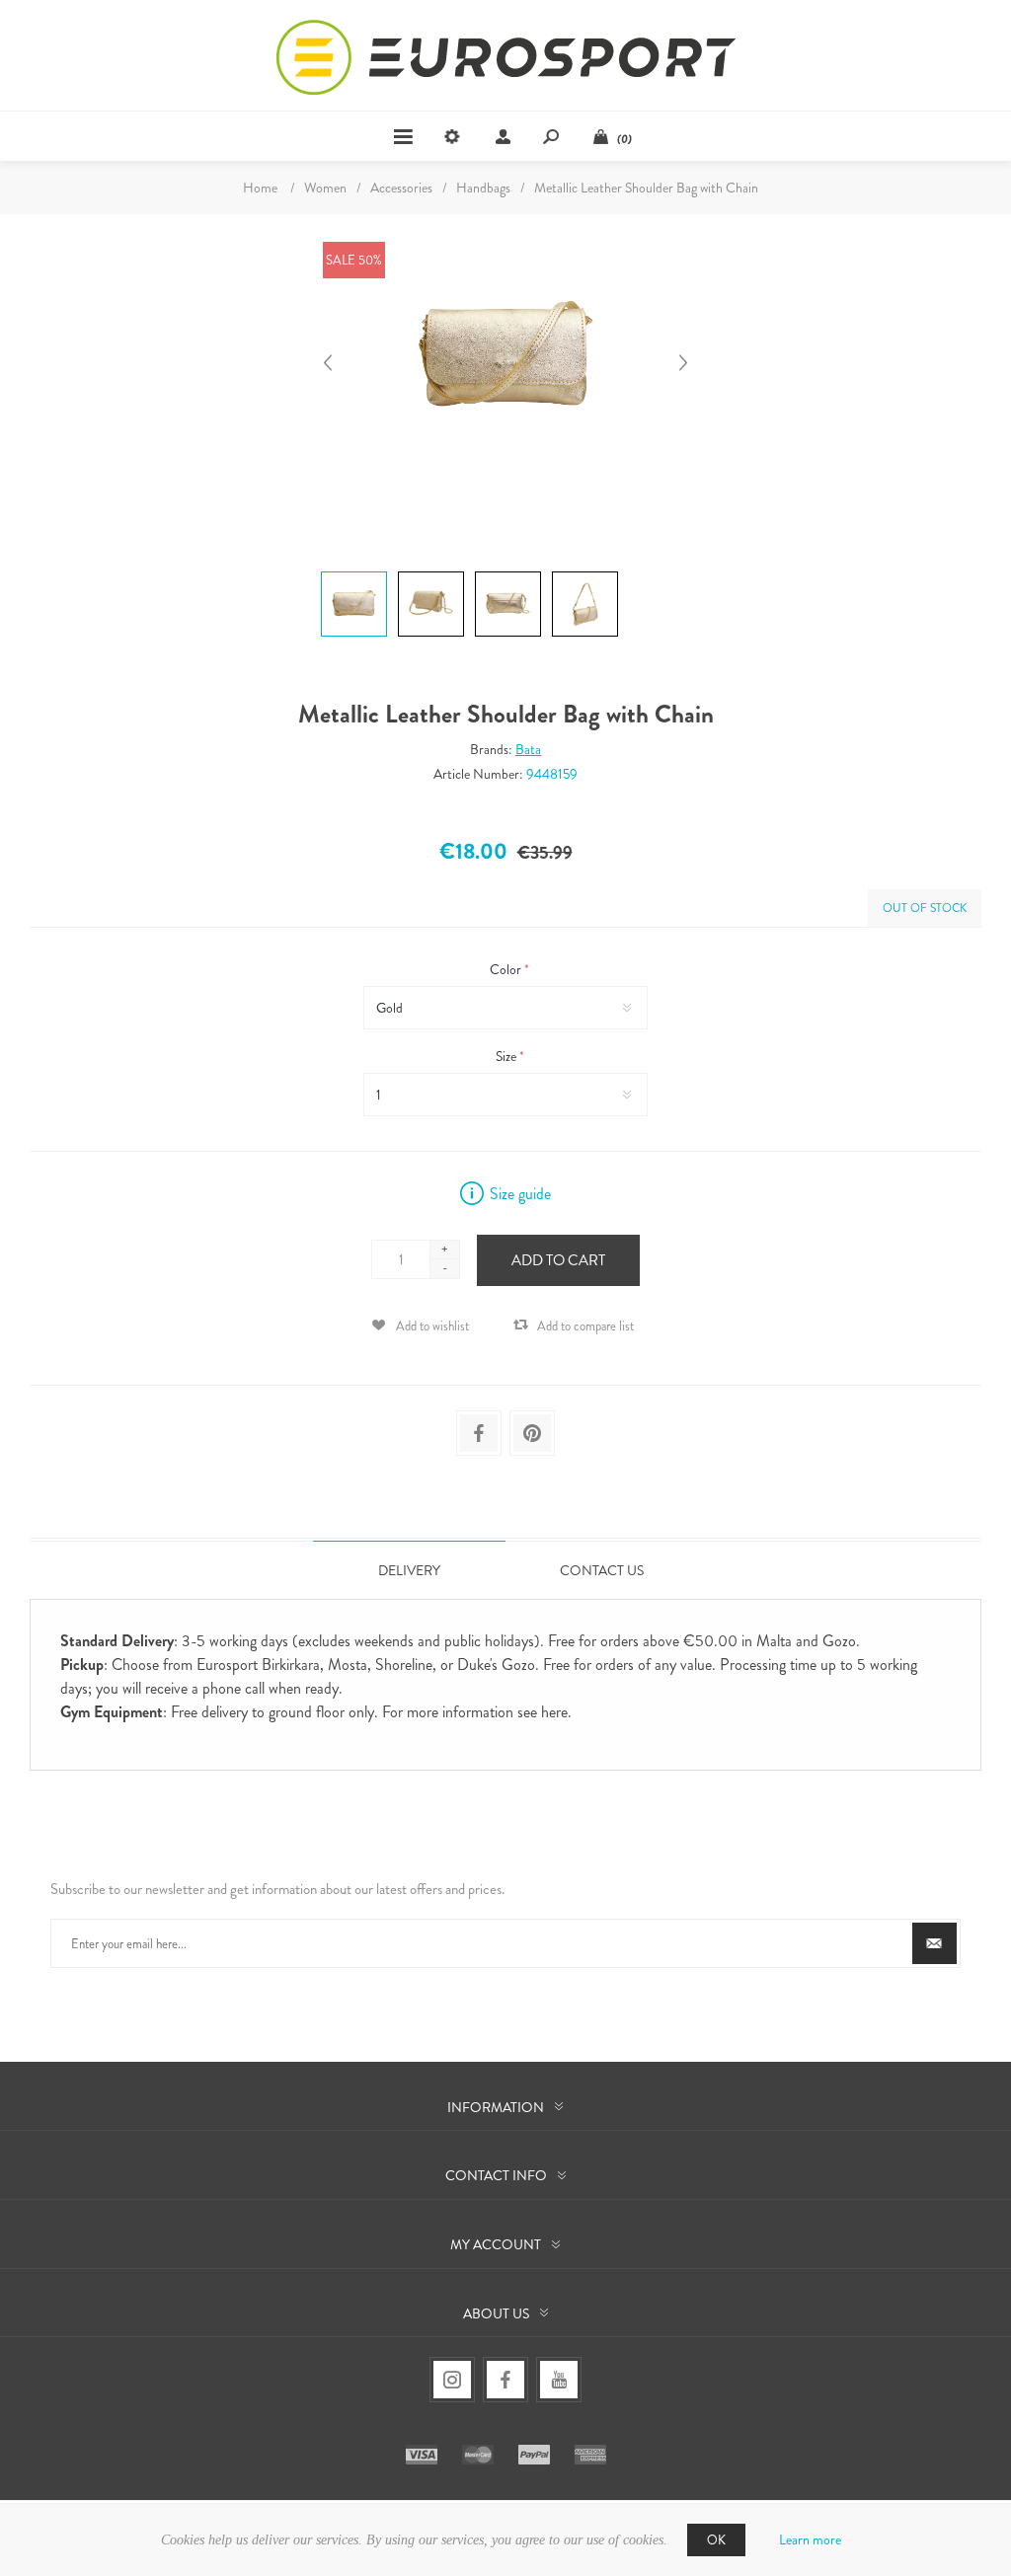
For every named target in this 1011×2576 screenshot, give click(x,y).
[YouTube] (559, 2380)
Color (507, 969)
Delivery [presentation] (409, 1570)
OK (716, 2540)
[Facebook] (505, 2380)
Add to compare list (585, 1326)
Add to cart (558, 1260)
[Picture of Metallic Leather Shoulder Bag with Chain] (354, 571)
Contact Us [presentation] (602, 1570)
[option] (351, 574)
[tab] (409, 1570)
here (554, 1712)
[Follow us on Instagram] (452, 2380)
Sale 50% (354, 260)
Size (507, 1056)
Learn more (810, 2539)
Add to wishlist (432, 1326)
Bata (528, 749)
